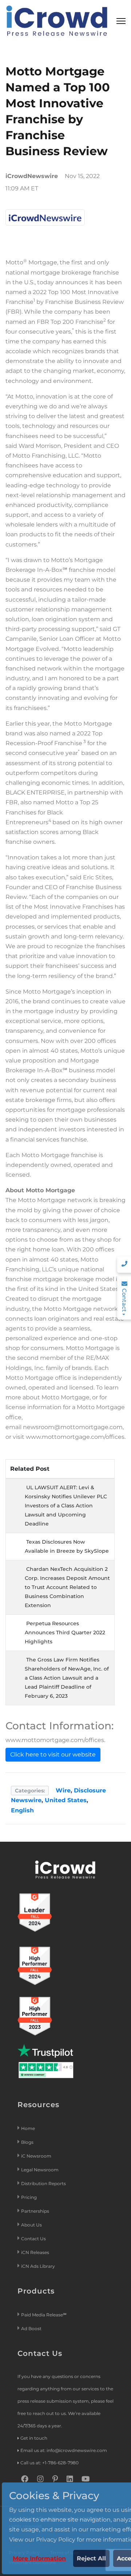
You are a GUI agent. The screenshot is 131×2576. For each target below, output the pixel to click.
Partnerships (35, 2211)
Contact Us (33, 2239)
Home (28, 2128)
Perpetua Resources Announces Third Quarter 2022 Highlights (65, 1632)
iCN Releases (35, 2252)
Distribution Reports (44, 2183)
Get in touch (34, 2438)
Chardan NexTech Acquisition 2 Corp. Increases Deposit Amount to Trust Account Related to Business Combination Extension (67, 1587)
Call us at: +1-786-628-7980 (49, 2463)
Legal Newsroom (40, 2170)
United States (66, 1800)
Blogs (27, 2142)
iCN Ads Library (38, 2266)
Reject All (91, 2558)
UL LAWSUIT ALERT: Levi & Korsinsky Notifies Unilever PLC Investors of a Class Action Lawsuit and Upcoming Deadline (66, 1506)
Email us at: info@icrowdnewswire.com (64, 2450)
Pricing (29, 2197)
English (22, 1810)
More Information (39, 2558)
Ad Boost (31, 2329)
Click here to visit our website (53, 1755)
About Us (31, 2225)
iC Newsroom (37, 2156)
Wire (63, 1790)
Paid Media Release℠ (44, 2315)
